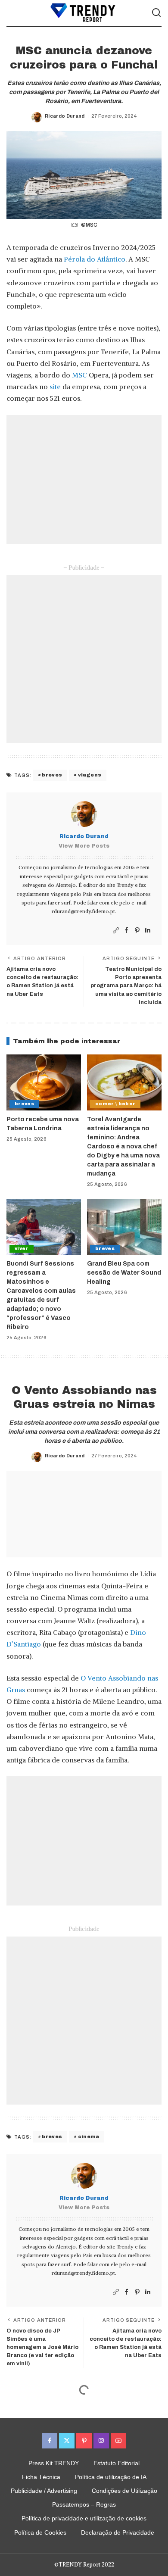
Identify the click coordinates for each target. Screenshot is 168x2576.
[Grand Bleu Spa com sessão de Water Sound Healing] (124, 1227)
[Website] (116, 931)
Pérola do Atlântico (95, 259)
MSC (79, 375)
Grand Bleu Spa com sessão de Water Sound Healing (124, 1273)
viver (22, 1249)
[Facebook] (126, 931)
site (55, 387)
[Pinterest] (137, 931)
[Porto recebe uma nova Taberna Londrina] (44, 1082)
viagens (90, 775)
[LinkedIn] (148, 931)
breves (52, 775)
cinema (89, 2136)
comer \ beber (115, 1104)
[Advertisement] (84, 480)
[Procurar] (156, 13)
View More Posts (84, 846)
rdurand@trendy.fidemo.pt (83, 911)
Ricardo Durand (65, 116)
